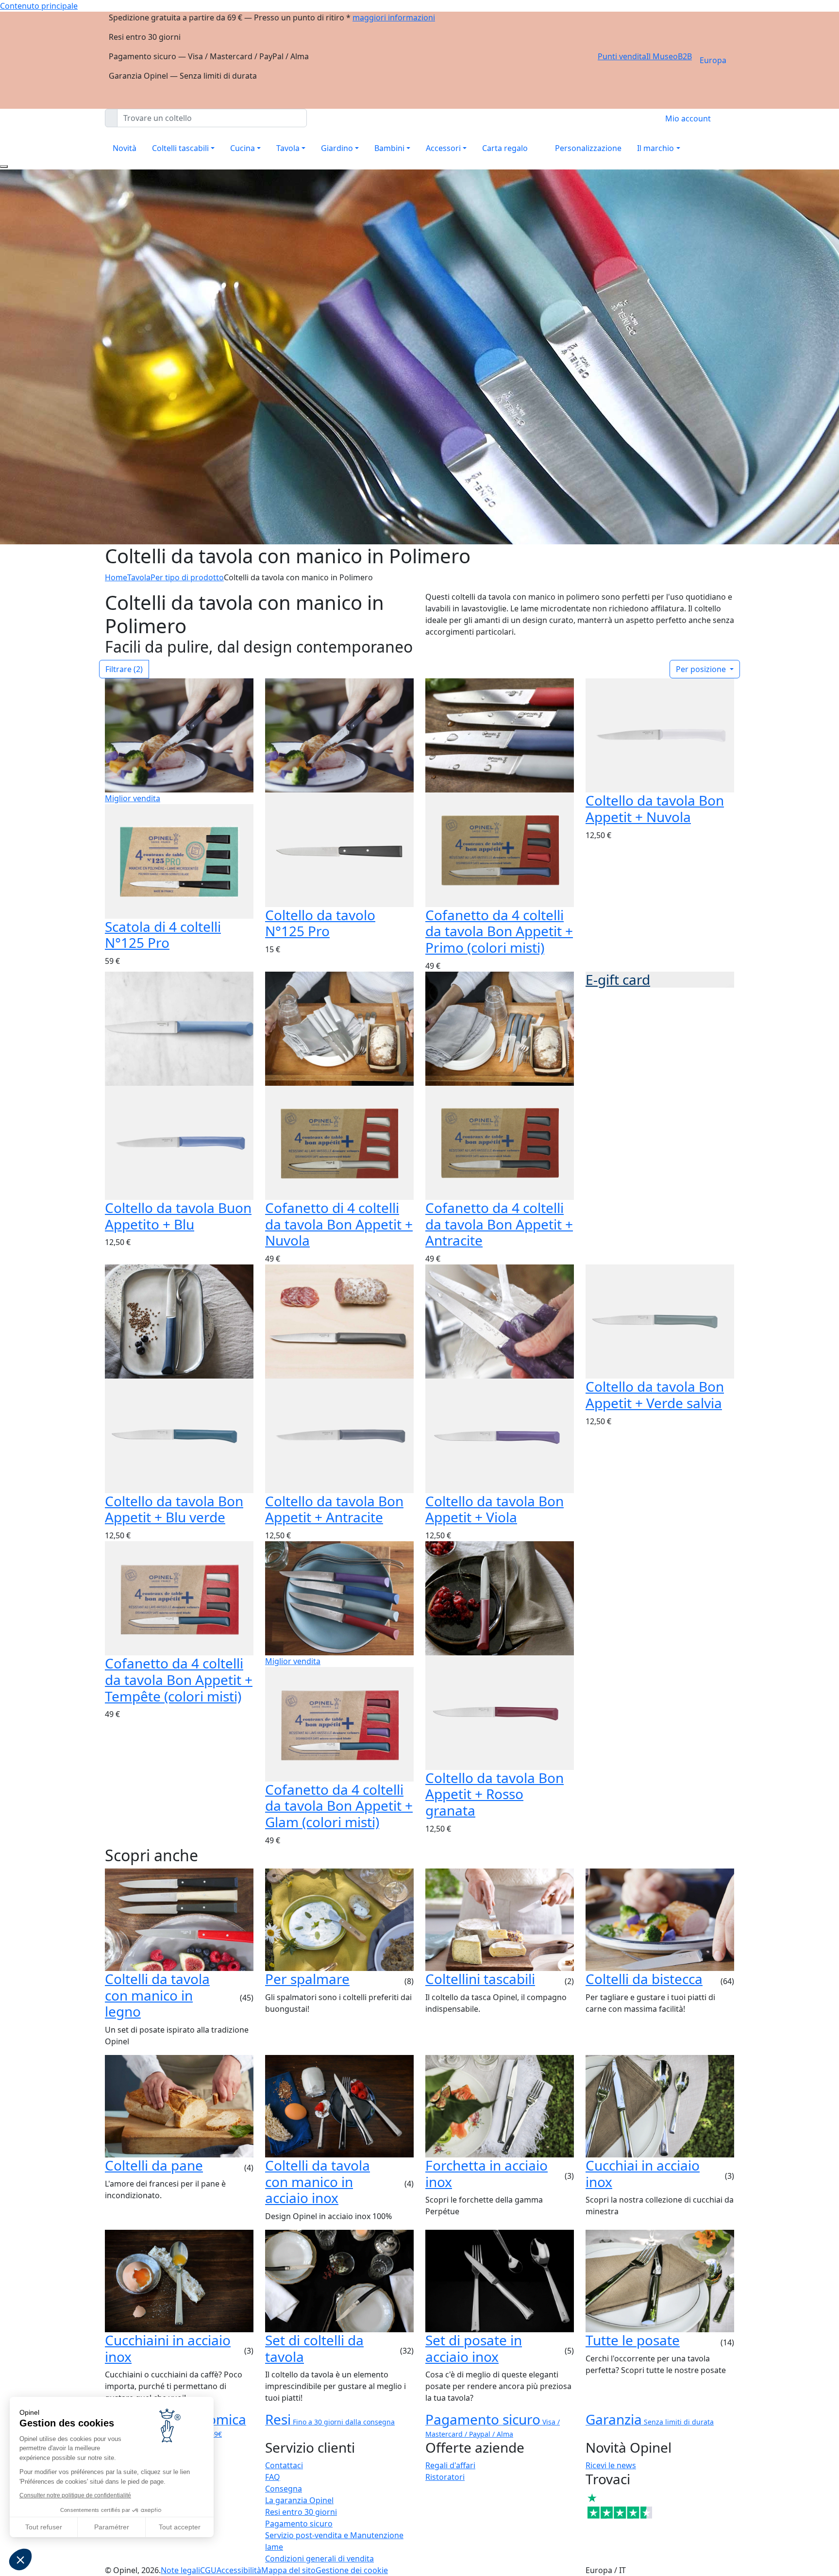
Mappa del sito (288, 2570)
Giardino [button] (337, 148)
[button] (20, 2559)
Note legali (180, 2570)
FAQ (273, 2477)
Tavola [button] (288, 148)
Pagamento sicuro (299, 2524)
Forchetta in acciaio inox (487, 2173)
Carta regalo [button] (505, 148)
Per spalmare (307, 1979)
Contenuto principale (39, 6)
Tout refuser (44, 2527)
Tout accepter (180, 2527)
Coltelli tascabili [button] (180, 148)
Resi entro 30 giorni (301, 2512)
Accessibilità (239, 2570)
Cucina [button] (243, 148)
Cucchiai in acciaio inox (643, 2173)
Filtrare (124, 669)
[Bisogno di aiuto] (4, 167)
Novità (125, 148)
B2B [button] (685, 56)
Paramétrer (112, 2527)
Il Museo (662, 56)
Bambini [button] (389, 148)
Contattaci (284, 2465)
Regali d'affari (450, 2465)
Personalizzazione (588, 148)
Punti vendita (622, 56)
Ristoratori (445, 2477)
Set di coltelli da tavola (314, 2348)
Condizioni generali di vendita (319, 2559)
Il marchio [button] (655, 148)
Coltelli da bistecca (644, 1979)
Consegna (284, 2489)
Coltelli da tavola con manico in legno (157, 1995)
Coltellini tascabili (480, 1979)
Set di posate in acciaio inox (474, 2348)
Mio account (688, 118)
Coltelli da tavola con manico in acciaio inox (318, 2181)
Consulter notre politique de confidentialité (75, 2495)
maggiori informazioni (394, 17)
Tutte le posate (633, 2340)
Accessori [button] (443, 148)
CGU (208, 2570)
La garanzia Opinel (299, 2500)
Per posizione (702, 669)
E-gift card (618, 979)
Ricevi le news (611, 2465)
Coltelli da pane (154, 2165)
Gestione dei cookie (352, 2570)
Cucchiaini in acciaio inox (168, 2348)
